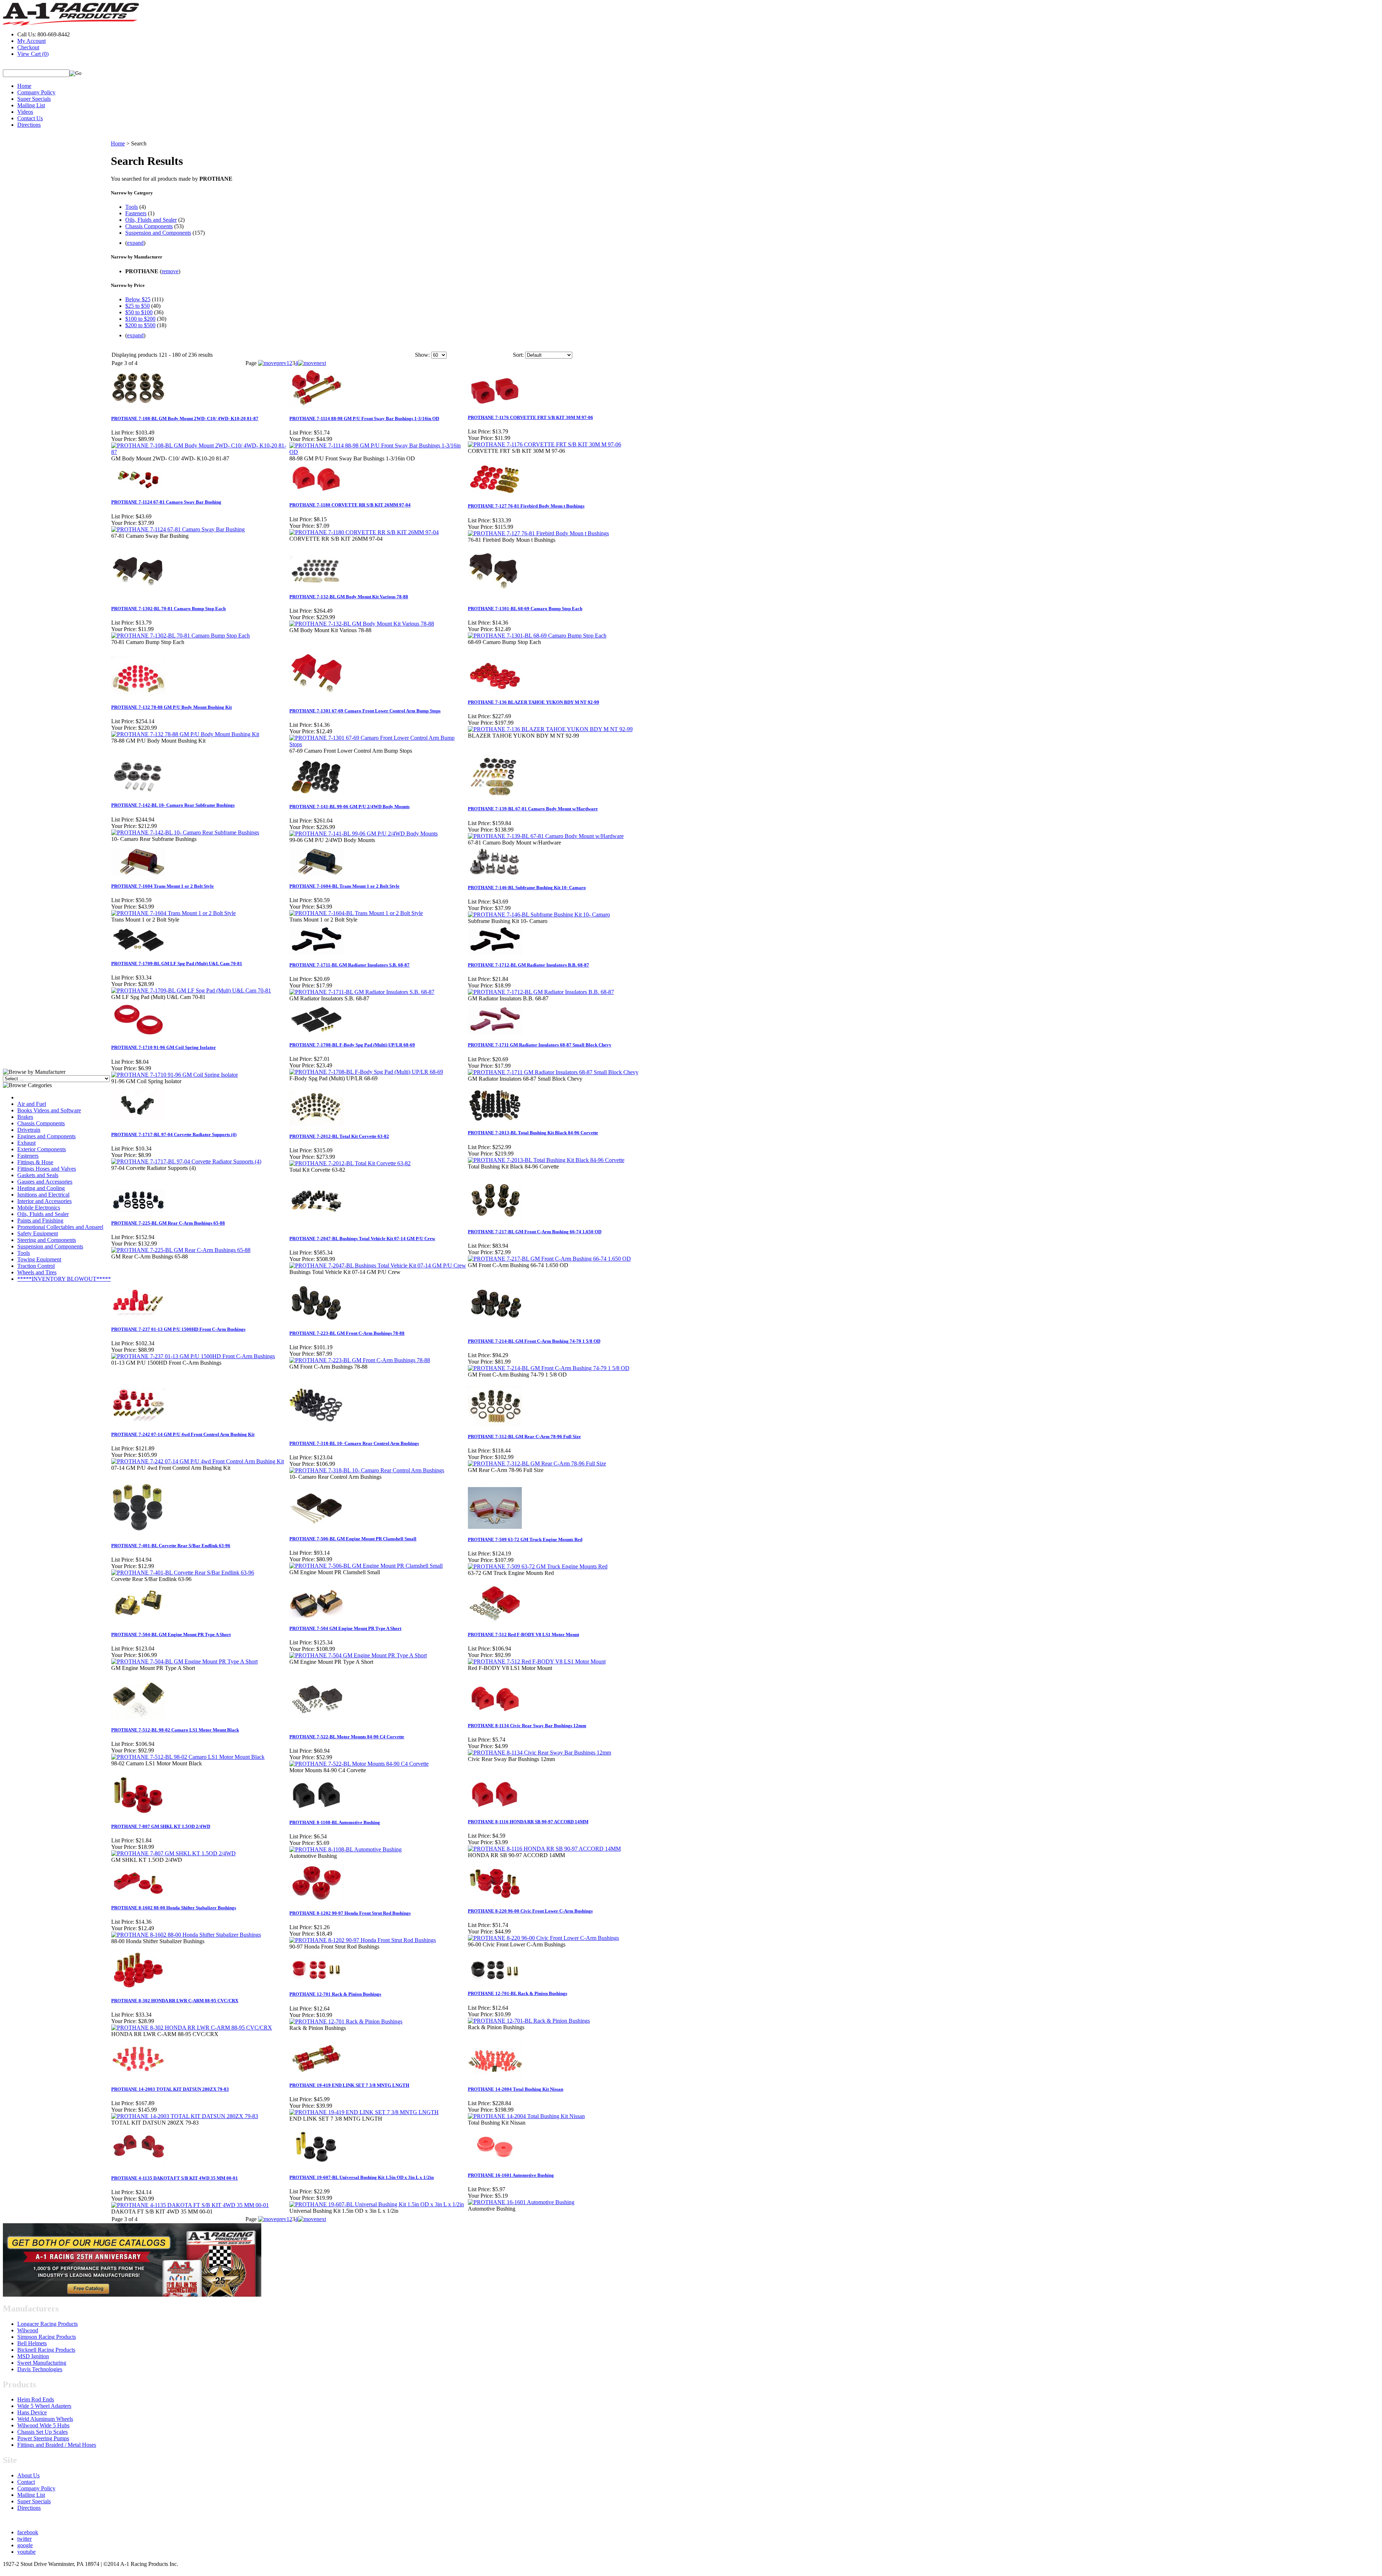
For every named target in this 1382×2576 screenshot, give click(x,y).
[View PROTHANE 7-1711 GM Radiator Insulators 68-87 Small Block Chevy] (553, 1072)
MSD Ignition (33, 2356)
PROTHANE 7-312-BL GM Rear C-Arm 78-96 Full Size (524, 1436)
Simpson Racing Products (47, 2337)
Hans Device (32, 2412)
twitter (24, 2539)
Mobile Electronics (39, 1208)
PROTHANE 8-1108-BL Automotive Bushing (335, 1822)
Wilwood (28, 2330)
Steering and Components (47, 1240)
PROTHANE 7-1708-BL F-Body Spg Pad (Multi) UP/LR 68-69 (352, 1045)
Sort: (518, 355)
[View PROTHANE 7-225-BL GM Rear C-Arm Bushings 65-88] (181, 1250)
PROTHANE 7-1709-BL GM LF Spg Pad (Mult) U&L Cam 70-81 (177, 963)
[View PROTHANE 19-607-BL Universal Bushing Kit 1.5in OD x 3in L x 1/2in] (377, 2204)
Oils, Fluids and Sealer (43, 1214)
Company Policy (36, 92)
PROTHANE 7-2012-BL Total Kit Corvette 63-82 (339, 1136)
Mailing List (31, 105)
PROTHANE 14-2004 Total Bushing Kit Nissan (516, 2089)
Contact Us (30, 118)
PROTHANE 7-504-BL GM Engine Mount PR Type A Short (171, 1634)
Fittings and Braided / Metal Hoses (57, 2445)
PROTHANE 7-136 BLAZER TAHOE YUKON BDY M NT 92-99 (534, 702)
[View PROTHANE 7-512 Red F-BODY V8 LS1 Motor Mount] (537, 1661)
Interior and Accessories (44, 1201)
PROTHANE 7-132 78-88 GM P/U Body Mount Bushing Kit (171, 707)
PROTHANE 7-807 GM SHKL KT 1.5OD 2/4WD (161, 1826)
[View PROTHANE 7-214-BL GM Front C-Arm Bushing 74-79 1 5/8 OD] (549, 1368)
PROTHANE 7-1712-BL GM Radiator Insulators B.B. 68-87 (529, 965)
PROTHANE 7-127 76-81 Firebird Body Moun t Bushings (526, 506)
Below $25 (138, 299)
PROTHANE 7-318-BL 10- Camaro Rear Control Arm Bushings (354, 1443)
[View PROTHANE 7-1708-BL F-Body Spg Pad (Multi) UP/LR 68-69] (366, 1072)
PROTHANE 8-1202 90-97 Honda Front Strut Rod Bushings (350, 1913)
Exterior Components (42, 1149)
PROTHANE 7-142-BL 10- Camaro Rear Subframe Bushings (173, 805)
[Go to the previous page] (272, 363)
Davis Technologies (40, 2369)
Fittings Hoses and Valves (47, 1169)
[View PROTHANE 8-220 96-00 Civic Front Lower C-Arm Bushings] (543, 1938)
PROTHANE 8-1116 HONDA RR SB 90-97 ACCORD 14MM (528, 1822)
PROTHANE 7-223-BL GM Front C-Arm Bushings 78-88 (347, 1333)
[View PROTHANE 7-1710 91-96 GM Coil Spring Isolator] (175, 1075)
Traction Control (36, 1266)
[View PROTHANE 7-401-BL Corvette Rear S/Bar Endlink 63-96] (183, 1573)
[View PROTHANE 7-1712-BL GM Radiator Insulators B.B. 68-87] (541, 992)
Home (24, 86)
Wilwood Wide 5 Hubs (43, 2425)
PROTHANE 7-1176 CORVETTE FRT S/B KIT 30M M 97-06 (530, 417)
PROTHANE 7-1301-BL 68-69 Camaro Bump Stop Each (525, 609)
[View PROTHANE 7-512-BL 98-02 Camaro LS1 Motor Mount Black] (188, 1757)
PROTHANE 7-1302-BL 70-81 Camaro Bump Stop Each (168, 609)
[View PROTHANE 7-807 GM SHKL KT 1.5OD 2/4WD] (173, 1853)
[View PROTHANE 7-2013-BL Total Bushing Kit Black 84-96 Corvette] (546, 1160)
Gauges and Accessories (45, 1182)
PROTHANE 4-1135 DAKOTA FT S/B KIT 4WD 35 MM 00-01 (175, 2178)
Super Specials (34, 99)
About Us (28, 2475)
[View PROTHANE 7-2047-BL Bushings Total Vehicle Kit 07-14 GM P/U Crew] (378, 1266)
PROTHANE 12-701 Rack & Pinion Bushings (335, 1994)
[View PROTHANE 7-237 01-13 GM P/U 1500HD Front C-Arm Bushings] (193, 1356)
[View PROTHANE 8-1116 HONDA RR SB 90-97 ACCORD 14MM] (544, 1849)
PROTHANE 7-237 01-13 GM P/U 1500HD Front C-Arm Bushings (178, 1329)
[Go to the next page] (312, 363)
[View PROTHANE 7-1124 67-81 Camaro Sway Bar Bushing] (178, 529)
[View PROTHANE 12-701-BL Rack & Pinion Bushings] (529, 2021)
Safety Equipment (38, 1233)
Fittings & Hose (35, 1162)
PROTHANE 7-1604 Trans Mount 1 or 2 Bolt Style (162, 886)
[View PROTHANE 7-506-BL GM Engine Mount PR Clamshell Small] (366, 1566)
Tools (24, 1253)
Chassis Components (41, 1123)
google (25, 2545)
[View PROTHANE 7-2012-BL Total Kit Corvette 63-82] (350, 1163)
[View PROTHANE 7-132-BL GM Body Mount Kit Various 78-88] (362, 624)
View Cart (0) (33, 54)
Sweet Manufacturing (42, 2363)
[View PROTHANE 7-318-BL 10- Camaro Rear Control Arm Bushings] (367, 1470)
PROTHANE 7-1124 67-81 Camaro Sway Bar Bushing (166, 502)
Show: (422, 355)
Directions (29, 125)
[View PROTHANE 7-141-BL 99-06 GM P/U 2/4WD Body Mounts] (363, 834)
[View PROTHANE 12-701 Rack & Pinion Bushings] (346, 2021)
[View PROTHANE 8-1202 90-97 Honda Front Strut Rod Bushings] (363, 1940)
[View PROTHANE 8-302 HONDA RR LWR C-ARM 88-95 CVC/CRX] (192, 2028)
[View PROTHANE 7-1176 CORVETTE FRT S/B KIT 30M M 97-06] (545, 444)
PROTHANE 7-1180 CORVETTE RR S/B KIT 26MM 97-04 (350, 505)
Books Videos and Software (49, 1110)
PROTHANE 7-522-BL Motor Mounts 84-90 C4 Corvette (347, 1737)
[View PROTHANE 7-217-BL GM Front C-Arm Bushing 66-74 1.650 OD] (549, 1259)
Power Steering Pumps (43, 2438)
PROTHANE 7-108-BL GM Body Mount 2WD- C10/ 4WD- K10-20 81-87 (185, 418)
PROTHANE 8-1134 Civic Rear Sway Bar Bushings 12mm (527, 1726)
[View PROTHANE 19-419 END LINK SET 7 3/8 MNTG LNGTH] (364, 2112)
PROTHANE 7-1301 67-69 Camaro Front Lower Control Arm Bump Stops (365, 711)
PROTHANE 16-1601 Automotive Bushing (511, 2175)
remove (170, 271)
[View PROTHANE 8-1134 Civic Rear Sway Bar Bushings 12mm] (539, 1753)
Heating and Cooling (41, 1188)
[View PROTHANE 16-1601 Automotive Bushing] (521, 2202)
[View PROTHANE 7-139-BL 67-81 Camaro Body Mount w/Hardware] (546, 836)
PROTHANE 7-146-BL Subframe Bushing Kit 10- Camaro (527, 888)
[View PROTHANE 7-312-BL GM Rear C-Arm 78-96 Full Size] (537, 1463)
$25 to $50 (137, 306)
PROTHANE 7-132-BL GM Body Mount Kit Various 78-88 (349, 597)
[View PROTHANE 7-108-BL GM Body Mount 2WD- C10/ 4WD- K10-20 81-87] (200, 452)
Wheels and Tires (37, 1272)
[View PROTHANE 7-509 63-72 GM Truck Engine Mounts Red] (538, 1566)
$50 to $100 (139, 312)
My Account (31, 41)
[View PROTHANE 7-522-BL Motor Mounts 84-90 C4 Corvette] (359, 1764)
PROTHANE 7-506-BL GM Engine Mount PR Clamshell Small (353, 1539)
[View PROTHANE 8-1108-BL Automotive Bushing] (345, 1849)
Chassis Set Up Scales (42, 2432)
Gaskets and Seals (38, 1175)
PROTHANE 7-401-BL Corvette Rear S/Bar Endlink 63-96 (171, 1546)
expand (135, 243)
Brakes (25, 1117)
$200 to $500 (140, 325)
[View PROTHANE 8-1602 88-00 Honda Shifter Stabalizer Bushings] (186, 1935)
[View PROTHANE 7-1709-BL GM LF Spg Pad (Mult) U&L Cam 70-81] (191, 990)
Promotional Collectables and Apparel (60, 1227)
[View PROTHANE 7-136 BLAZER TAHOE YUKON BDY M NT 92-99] (550, 729)
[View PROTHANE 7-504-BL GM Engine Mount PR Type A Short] (184, 1661)
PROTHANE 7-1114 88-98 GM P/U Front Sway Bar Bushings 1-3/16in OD (364, 418)
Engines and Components (46, 1136)
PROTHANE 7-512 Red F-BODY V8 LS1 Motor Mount (523, 1634)
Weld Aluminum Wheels (45, 2419)
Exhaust (26, 1143)
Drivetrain (29, 1130)
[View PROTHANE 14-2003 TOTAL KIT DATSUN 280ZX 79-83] (185, 2116)
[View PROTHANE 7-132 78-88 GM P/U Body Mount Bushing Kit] (185, 734)
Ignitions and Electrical (43, 1195)
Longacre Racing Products (48, 2324)
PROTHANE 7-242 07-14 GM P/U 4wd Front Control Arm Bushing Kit (183, 1434)
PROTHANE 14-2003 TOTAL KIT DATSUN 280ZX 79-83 (170, 2089)
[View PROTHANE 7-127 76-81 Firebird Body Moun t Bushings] (538, 533)
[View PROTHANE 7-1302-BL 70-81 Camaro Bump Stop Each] (180, 636)
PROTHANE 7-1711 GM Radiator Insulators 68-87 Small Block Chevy (540, 1045)
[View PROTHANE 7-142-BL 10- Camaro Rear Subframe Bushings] (185, 832)
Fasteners (28, 1156)
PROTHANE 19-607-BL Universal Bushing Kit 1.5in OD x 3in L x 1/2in (362, 2177)
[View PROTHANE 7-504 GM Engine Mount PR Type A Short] (358, 1655)
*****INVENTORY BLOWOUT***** (64, 1279)
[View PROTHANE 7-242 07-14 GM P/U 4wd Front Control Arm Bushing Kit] (198, 1461)
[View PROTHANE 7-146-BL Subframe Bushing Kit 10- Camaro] (539, 915)
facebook (28, 2532)
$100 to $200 (140, 319)
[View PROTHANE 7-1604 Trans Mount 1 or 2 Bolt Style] (173, 913)
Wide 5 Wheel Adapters (44, 2406)
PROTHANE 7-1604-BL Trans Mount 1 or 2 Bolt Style (344, 886)
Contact (26, 2482)
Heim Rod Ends (36, 2399)
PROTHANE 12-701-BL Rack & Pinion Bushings (518, 1993)
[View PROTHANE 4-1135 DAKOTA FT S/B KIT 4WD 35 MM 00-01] (190, 2205)
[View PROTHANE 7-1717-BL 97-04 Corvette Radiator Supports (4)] (186, 1161)
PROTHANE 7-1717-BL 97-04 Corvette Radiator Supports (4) (174, 1134)
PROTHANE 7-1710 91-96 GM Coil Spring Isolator (164, 1047)
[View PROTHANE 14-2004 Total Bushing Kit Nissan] (526, 2116)
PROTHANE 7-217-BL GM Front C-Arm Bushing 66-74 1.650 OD (535, 1232)
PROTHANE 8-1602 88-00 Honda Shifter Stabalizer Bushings (174, 1908)
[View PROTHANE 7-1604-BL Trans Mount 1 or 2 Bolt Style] (356, 913)
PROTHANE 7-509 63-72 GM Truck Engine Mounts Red (525, 1539)
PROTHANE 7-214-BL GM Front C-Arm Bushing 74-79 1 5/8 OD (534, 1341)
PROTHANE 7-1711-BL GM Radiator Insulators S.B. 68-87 (349, 965)
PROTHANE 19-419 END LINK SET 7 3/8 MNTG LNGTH (349, 2085)
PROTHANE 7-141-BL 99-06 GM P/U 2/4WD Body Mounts (349, 807)
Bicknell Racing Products (46, 2350)
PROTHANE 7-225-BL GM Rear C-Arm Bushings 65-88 (168, 1223)
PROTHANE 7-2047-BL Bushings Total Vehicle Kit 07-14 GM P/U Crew (362, 1239)
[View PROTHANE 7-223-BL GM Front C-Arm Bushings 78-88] (360, 1360)
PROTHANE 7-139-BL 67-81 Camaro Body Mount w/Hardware (533, 809)
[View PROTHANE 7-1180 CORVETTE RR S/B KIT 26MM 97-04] (364, 532)
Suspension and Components (50, 1246)
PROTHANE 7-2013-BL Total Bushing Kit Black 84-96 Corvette (533, 1133)
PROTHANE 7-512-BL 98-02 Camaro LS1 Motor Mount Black (175, 1730)
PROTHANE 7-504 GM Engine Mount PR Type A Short (345, 1628)
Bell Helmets (32, 2343)
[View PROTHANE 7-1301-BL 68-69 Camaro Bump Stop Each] (537, 636)
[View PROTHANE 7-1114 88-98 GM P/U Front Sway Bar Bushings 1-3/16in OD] (378, 452)
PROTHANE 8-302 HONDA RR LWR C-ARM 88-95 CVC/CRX (175, 2001)
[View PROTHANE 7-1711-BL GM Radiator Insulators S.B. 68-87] (362, 992)
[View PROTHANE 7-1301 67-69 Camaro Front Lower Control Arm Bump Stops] (378, 744)
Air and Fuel (32, 1104)
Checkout (28, 47)
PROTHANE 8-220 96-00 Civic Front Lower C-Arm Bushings (530, 1911)
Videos (25, 112)
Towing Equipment (39, 1259)
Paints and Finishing (40, 1221)
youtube (26, 2552)
